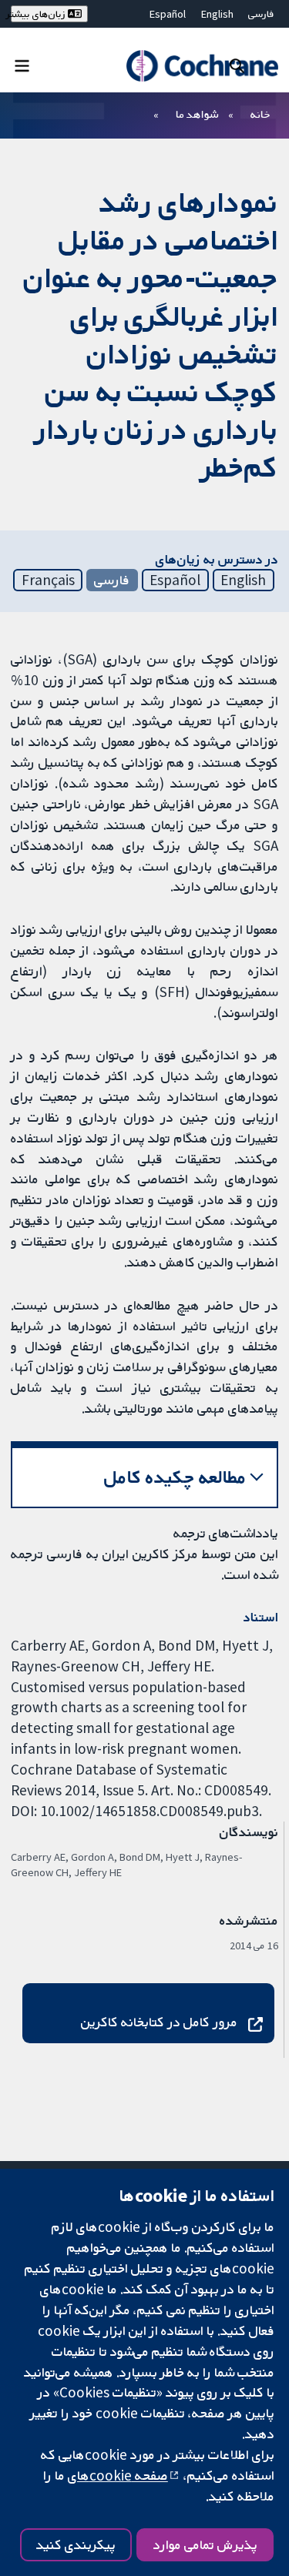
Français (48, 580)
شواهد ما (197, 114)
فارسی (261, 14)
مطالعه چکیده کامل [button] (175, 1477)
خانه (260, 114)
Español (168, 14)
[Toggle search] (237, 65)
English (217, 14)
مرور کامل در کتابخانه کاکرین (159, 2022)
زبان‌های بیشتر (39, 14)
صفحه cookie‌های (118, 2475)
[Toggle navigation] (22, 65)
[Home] (202, 66)
